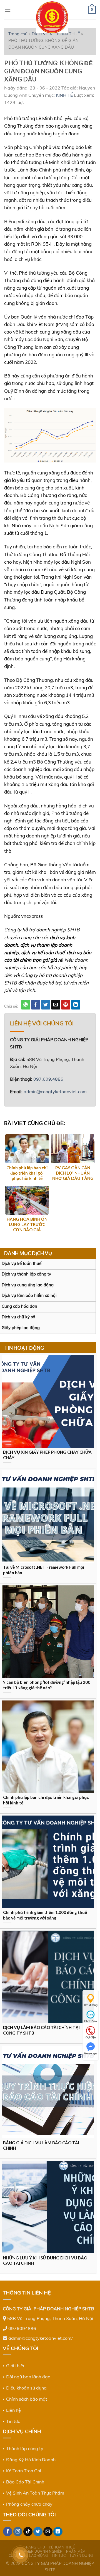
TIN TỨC (59, 2556)
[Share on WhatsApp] (26, 1005)
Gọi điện (91, 2037)
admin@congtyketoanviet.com (55, 1091)
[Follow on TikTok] (28, 2532)
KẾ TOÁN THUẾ (62, 2547)
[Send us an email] (48, 2532)
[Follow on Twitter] (38, 2532)
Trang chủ (18, 34)
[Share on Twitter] (46, 1005)
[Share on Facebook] (36, 1005)
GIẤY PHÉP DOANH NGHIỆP (38, 2551)
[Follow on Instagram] (18, 2532)
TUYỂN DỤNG (81, 2556)
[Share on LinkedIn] (76, 1005)
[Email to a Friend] (56, 1005)
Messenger (91, 2053)
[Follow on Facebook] (8, 2532)
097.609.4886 (48, 1079)
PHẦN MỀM (76, 2551)
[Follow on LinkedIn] (58, 2532)
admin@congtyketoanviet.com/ (41, 2338)
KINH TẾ (64, 95)
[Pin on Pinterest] (66, 1005)
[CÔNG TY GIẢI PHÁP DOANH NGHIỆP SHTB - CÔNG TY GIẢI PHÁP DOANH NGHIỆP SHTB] (52, 17)
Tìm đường (91, 2005)
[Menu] (7, 10)
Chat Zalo (91, 2021)
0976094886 (22, 2328)
